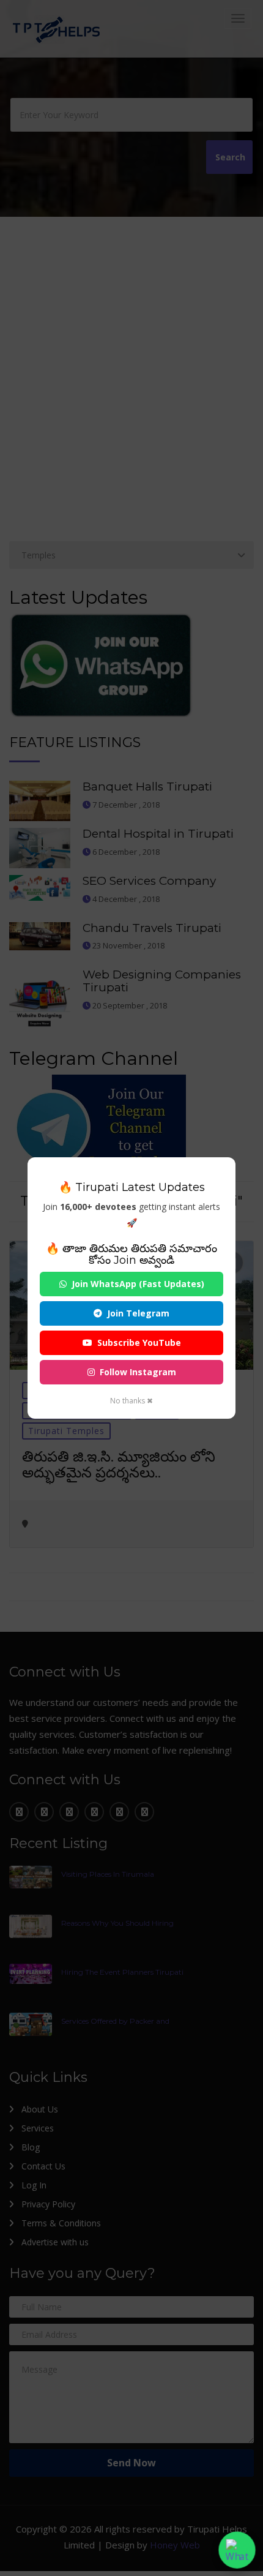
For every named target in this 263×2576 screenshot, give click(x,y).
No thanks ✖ (131, 1401)
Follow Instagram (138, 1372)
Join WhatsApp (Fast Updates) (138, 1284)
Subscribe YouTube (139, 1342)
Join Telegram (138, 1313)
